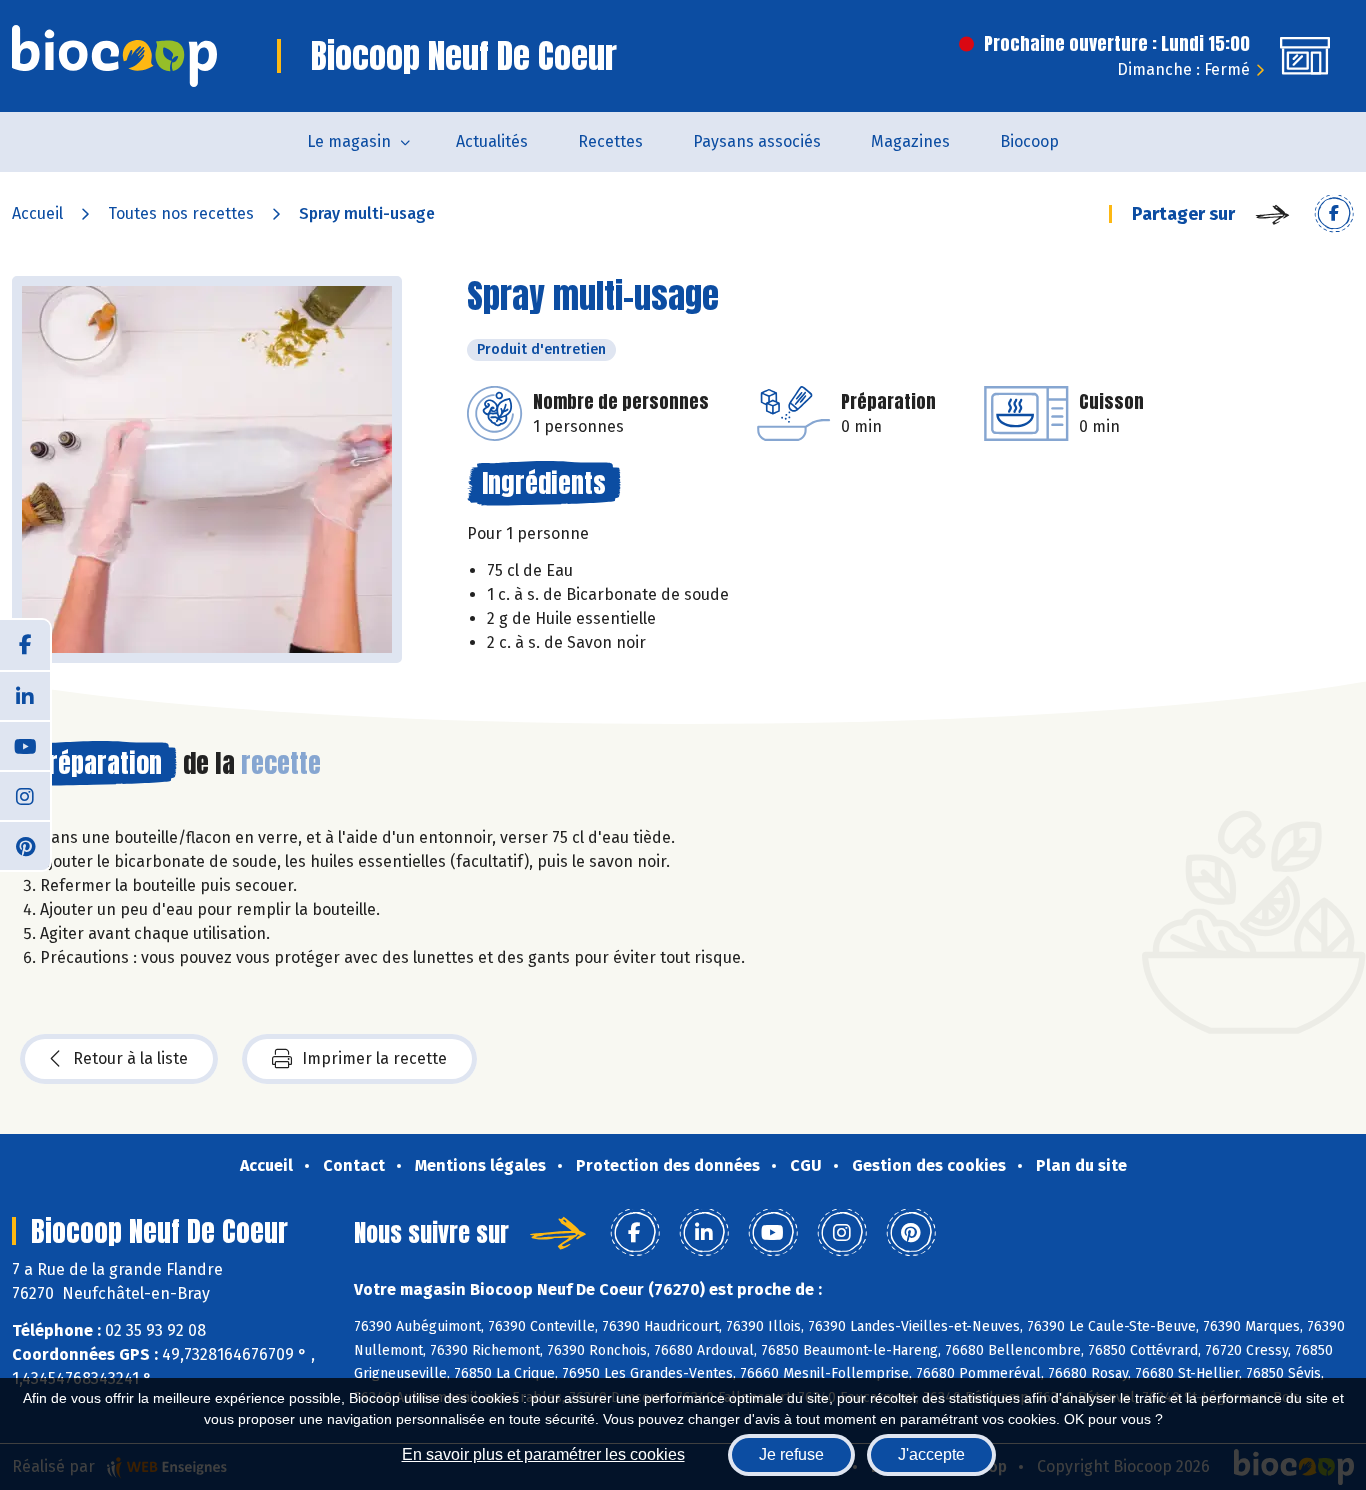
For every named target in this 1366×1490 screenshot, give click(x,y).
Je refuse (791, 1454)
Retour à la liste (130, 1058)
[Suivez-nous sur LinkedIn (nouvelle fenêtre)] (25, 695)
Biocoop (1029, 141)
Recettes (610, 141)
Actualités (492, 141)
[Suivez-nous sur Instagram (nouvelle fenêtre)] (25, 795)
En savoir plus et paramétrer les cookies (543, 1454)
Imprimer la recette (374, 1058)
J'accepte (931, 1454)
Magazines (910, 141)
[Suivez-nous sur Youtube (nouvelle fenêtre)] (25, 745)
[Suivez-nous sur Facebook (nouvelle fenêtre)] (25, 645)
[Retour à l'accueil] (114, 56)
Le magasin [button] (349, 141)
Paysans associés (757, 141)
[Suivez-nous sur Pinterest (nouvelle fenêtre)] (25, 845)
